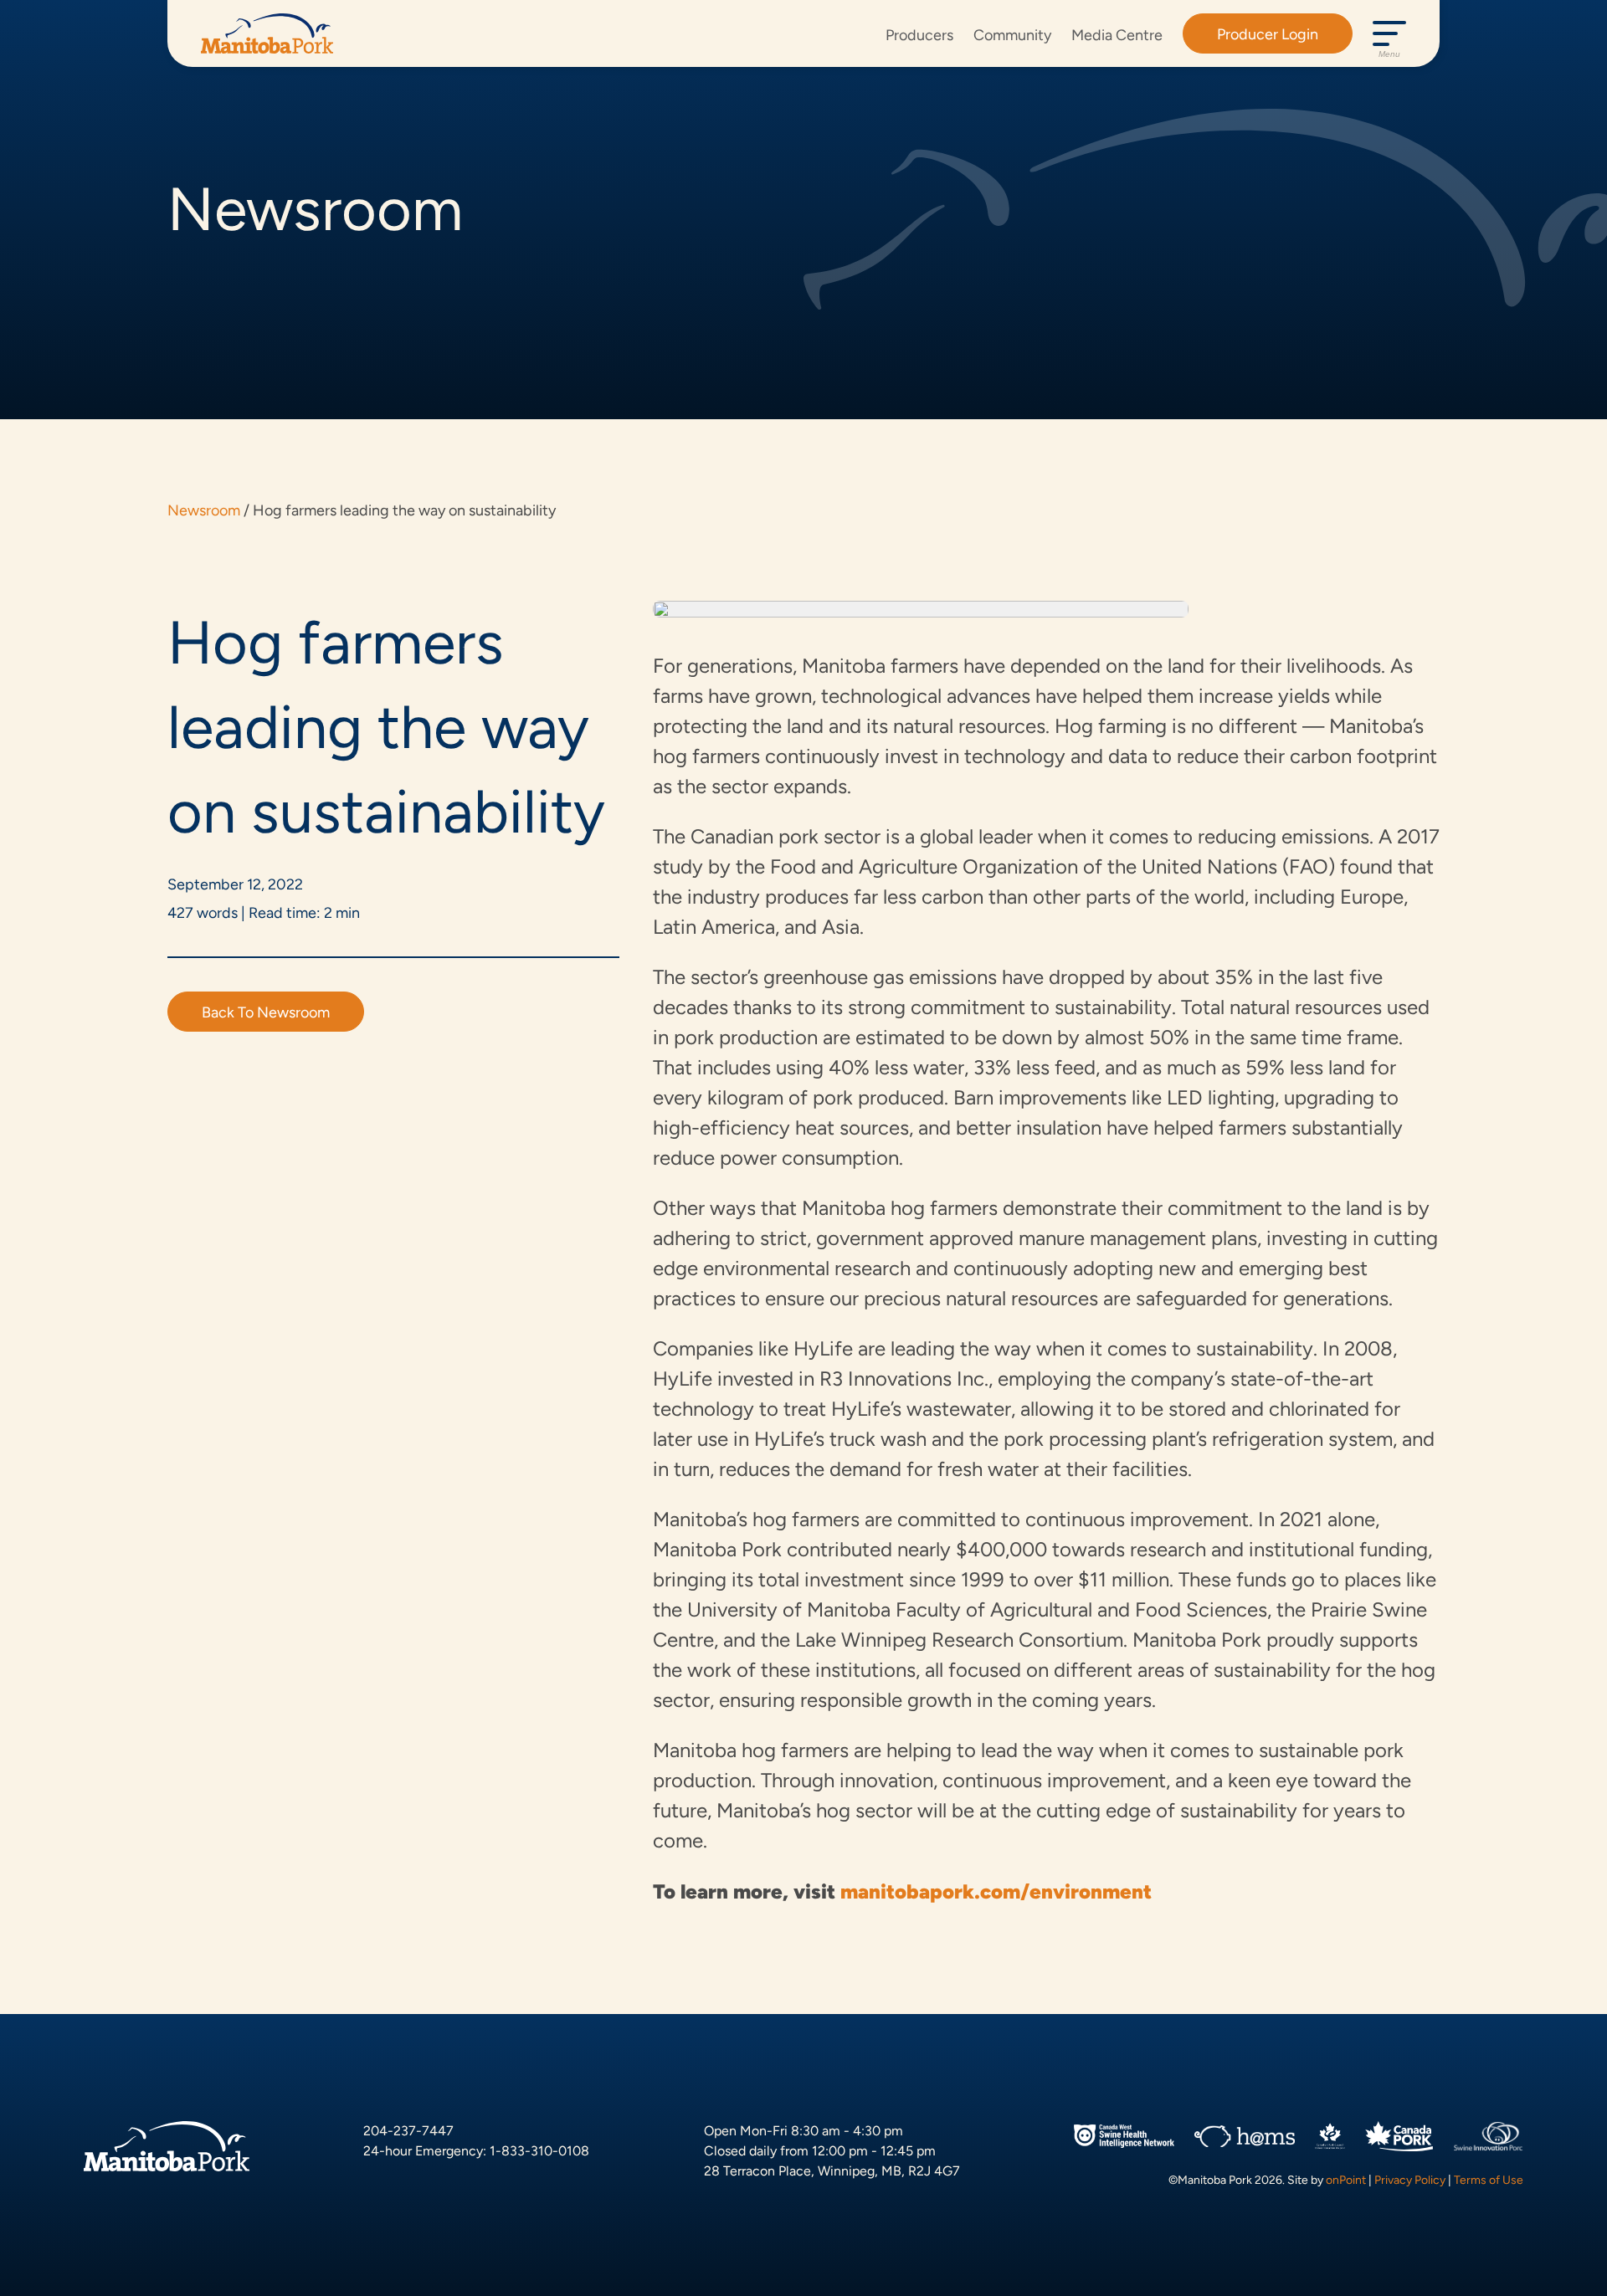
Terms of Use (1489, 2180)
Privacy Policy (1410, 2180)
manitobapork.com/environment (996, 1891)
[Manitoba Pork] (267, 33)
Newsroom (204, 510)
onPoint (1346, 2180)
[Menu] (1389, 33)
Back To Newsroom (266, 1012)
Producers (919, 35)
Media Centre (1117, 35)
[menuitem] (919, 34)
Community (1012, 35)
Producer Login (1268, 34)
